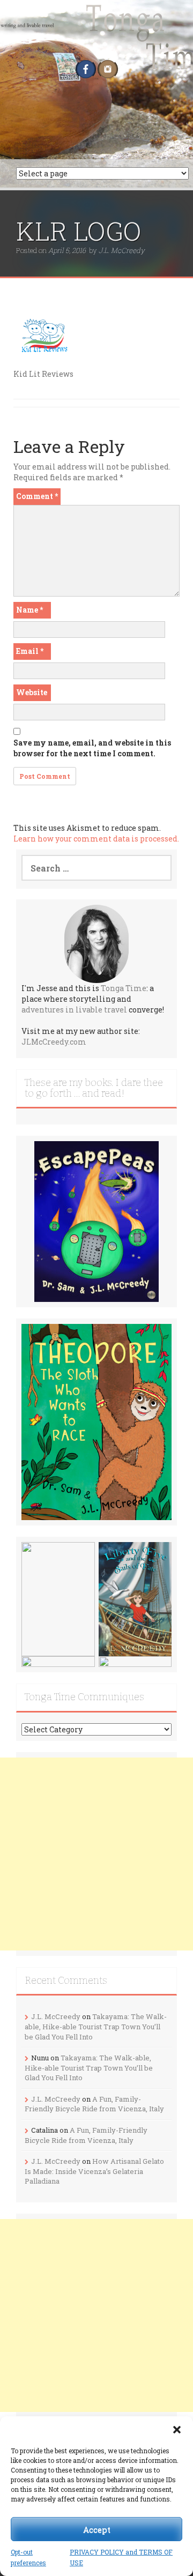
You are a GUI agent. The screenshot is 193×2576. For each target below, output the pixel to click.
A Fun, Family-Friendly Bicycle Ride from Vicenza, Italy (94, 2104)
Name (29, 610)
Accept (97, 2529)
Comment (37, 496)
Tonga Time (124, 988)
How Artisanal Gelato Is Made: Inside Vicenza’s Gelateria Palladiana (94, 2171)
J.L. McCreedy (122, 250)
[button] (177, 2430)
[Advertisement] (96, 1854)
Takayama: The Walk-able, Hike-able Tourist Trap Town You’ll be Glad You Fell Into (96, 2026)
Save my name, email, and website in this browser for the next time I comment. (92, 748)
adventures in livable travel (74, 1010)
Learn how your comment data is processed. (96, 839)
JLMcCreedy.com (54, 1042)
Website (32, 692)
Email (30, 651)
